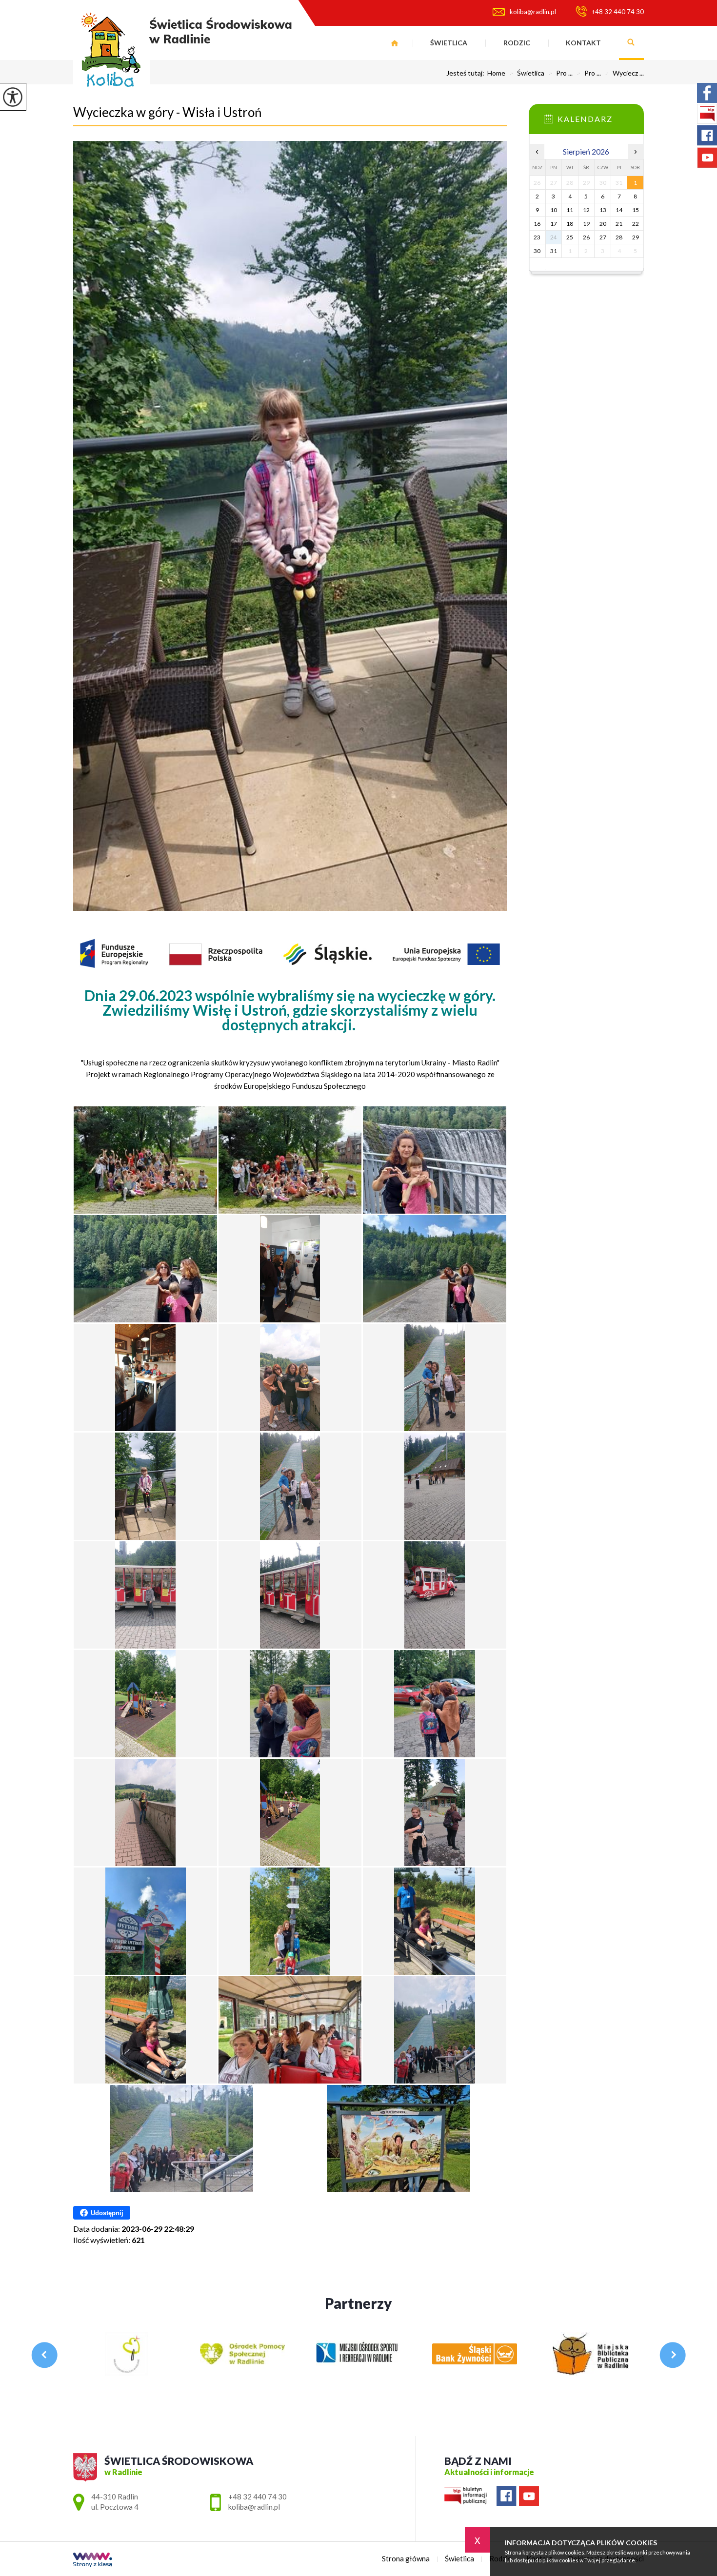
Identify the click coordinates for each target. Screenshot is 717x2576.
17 (554, 224)
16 (537, 224)
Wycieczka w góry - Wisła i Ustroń (167, 112)
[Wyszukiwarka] (631, 43)
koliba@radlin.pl (533, 12)
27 (603, 237)
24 (554, 237)
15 (636, 210)
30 (537, 251)
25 (570, 237)
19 (586, 224)
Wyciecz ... (624, 73)
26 (586, 237)
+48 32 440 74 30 (618, 12)
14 (619, 210)
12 (586, 210)
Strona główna (395, 43)
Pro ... (560, 73)
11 (570, 210)
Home (496, 73)
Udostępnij (107, 2213)
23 (537, 237)
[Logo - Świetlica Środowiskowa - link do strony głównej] (182, 53)
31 (554, 251)
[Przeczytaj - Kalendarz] (601, 122)
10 (554, 210)
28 (619, 237)
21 (619, 224)
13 (603, 210)
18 (570, 224)
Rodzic (517, 43)
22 (636, 224)
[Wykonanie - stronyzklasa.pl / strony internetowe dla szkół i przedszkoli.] (93, 2561)
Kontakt (583, 43)
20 (603, 224)
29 (636, 237)
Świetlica (449, 43)
